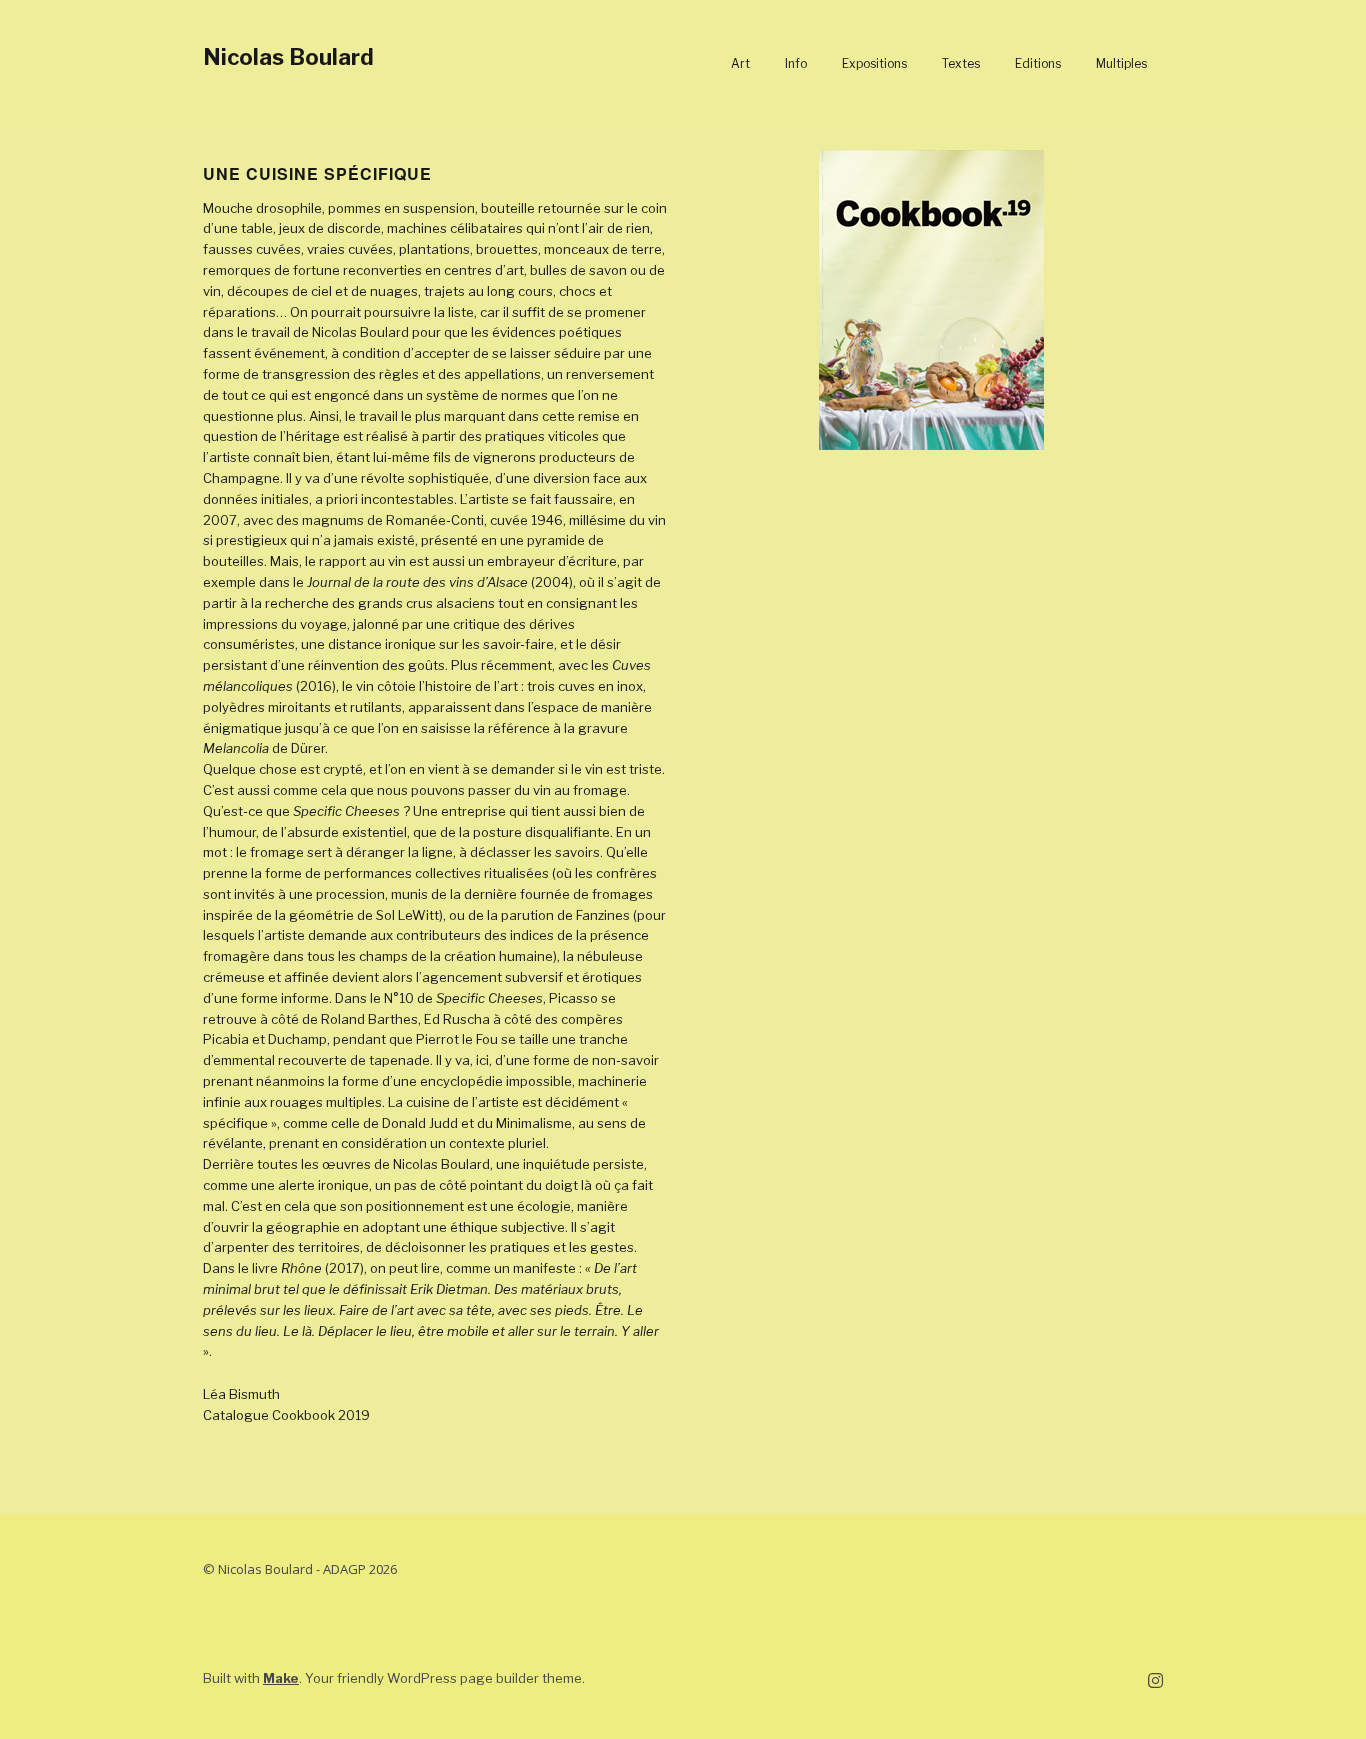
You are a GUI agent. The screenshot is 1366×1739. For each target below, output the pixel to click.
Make (281, 1678)
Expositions (874, 63)
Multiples (1121, 63)
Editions (1038, 63)
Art (740, 63)
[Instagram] (1155, 1681)
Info (796, 63)
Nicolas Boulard (288, 57)
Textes (961, 63)
